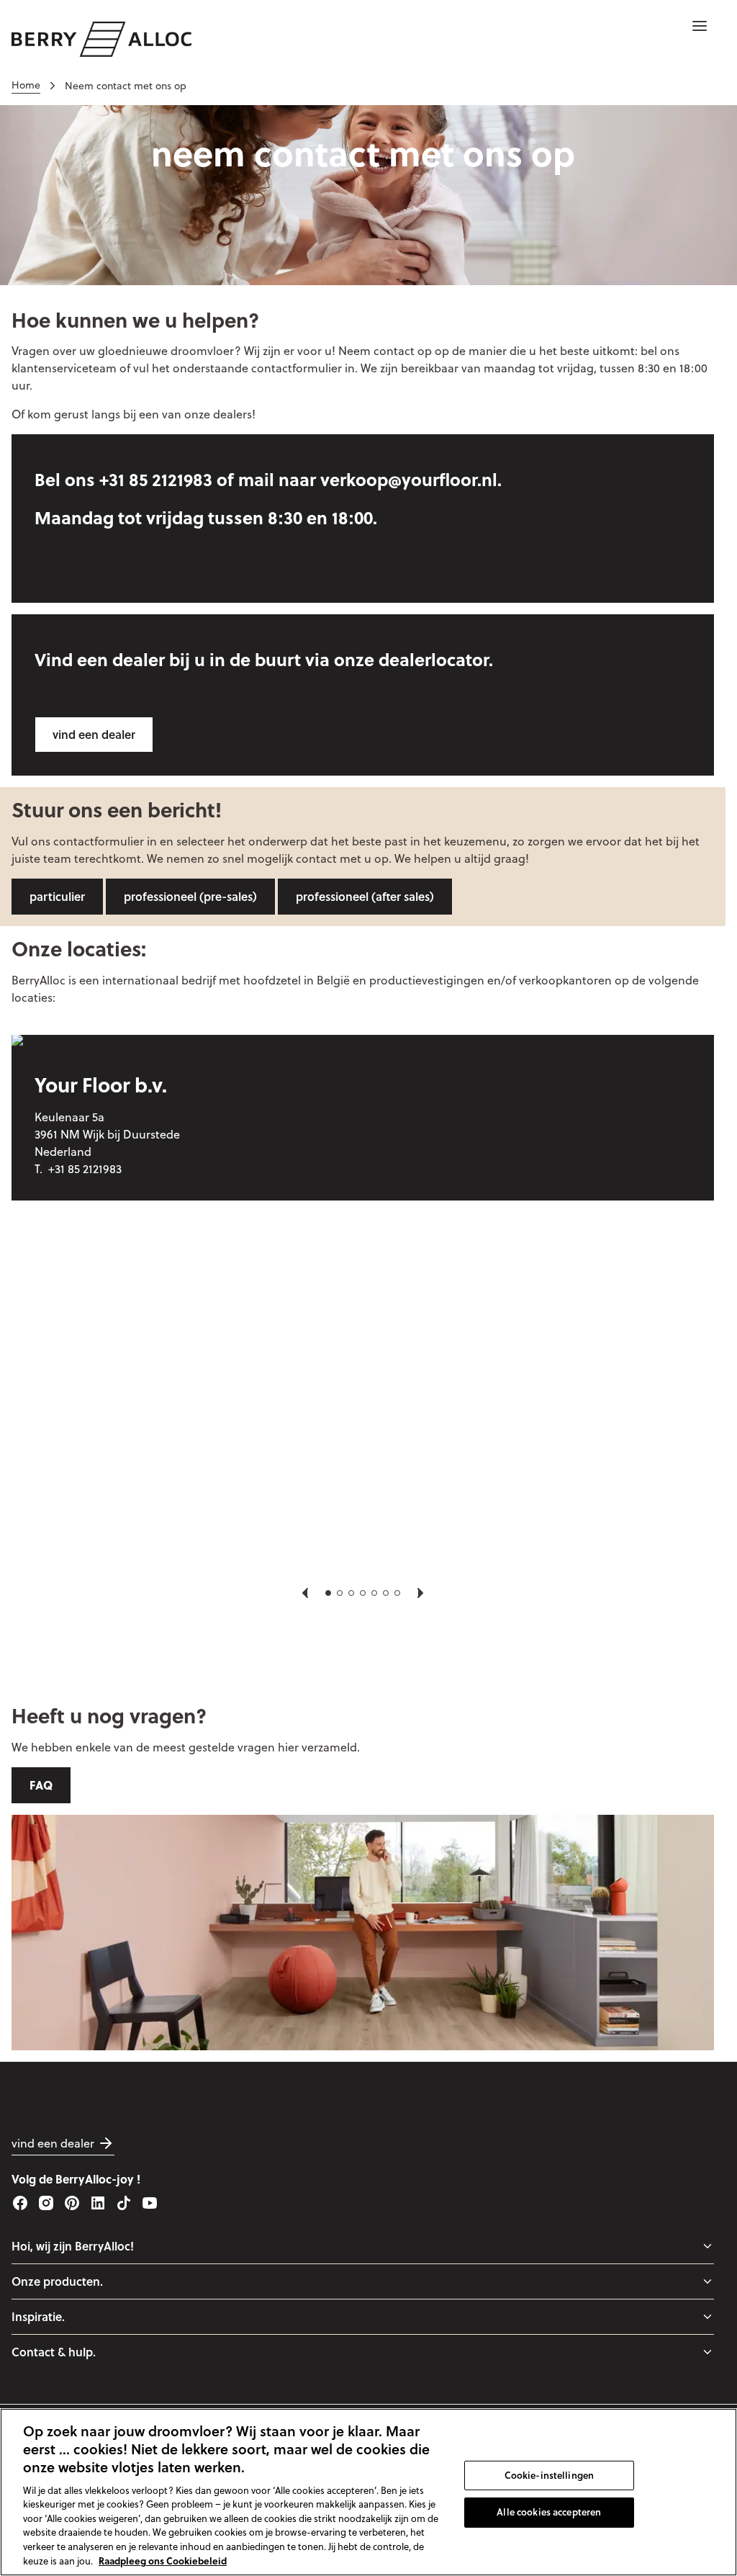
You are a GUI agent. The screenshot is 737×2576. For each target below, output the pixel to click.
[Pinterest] (72, 2203)
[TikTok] (124, 2203)
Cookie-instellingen (549, 2474)
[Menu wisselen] (707, 2246)
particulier (57, 896)
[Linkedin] (98, 2203)
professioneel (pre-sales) (190, 896)
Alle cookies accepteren (549, 2512)
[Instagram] (46, 2203)
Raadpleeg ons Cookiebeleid (163, 2561)
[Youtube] (150, 2203)
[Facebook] (20, 2203)
